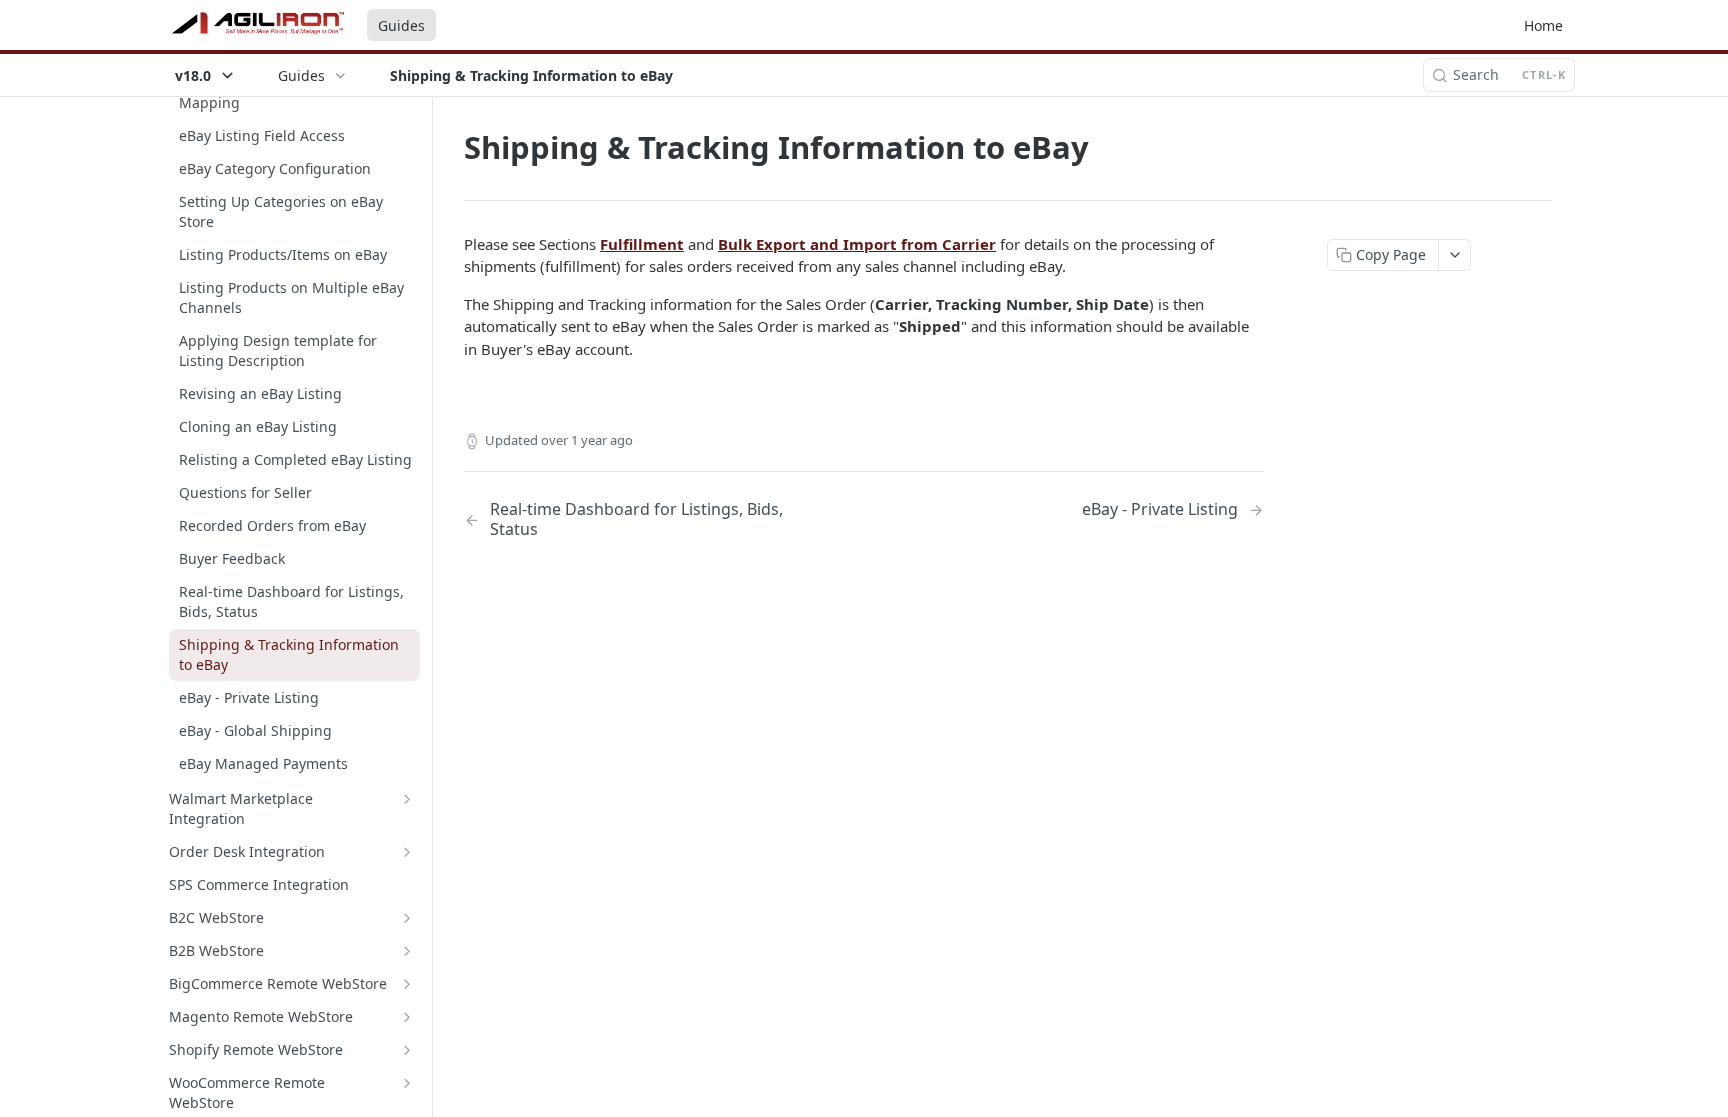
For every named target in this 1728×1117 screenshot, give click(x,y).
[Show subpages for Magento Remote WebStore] (407, 1017)
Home (1543, 25)
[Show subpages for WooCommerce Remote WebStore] (407, 1083)
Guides (401, 25)
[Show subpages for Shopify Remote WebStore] (407, 1050)
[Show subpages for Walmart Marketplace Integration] (407, 799)
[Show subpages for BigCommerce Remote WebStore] (407, 984)
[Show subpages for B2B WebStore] (407, 951)
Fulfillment (642, 244)
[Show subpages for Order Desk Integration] (407, 852)
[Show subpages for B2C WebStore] (407, 918)
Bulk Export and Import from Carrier (857, 244)
